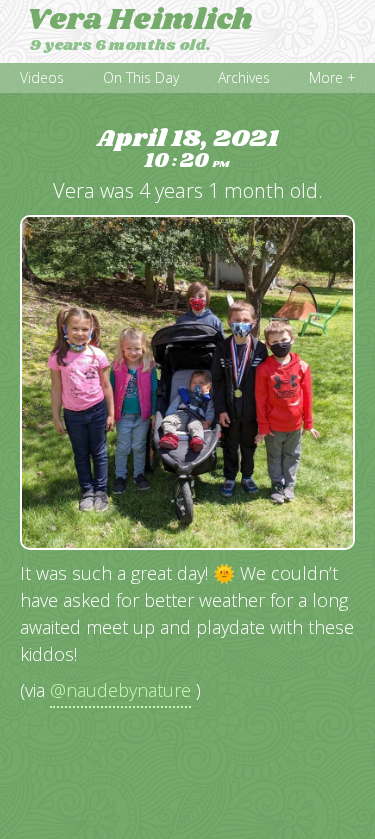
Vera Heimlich (139, 20)
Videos (42, 77)
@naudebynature (120, 690)
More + (332, 77)
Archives (244, 77)
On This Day (141, 77)
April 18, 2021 (187, 149)
